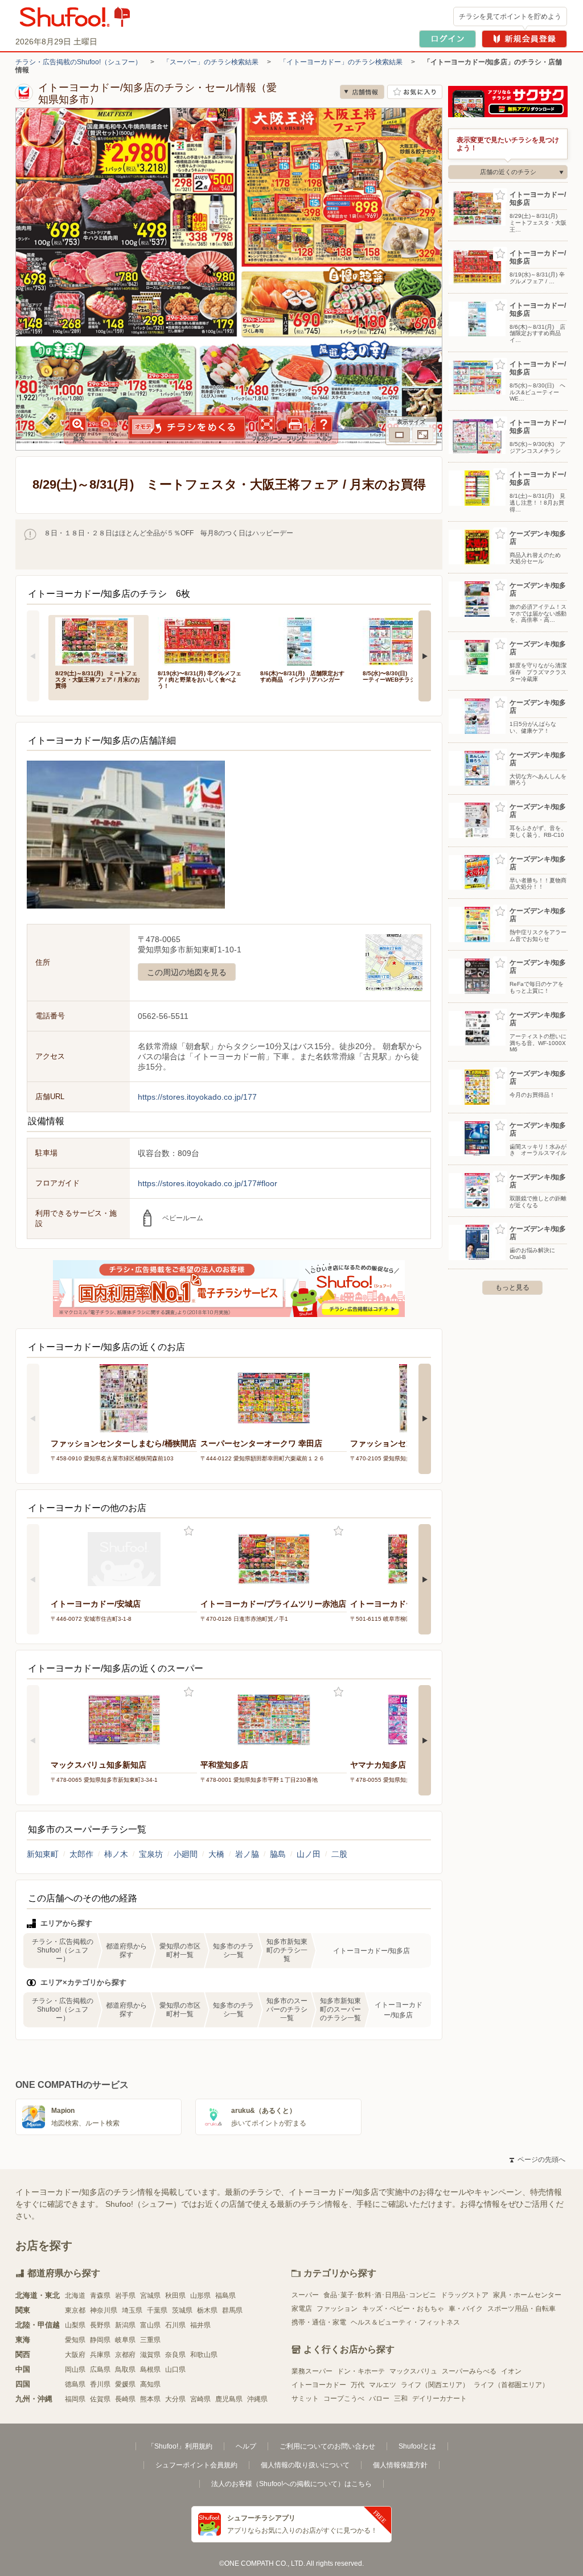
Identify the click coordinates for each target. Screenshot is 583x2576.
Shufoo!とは (417, 2446)
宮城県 (150, 2296)
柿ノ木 (116, 1854)
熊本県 (150, 2399)
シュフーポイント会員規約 (196, 2465)
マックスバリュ (413, 2371)
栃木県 (207, 2310)
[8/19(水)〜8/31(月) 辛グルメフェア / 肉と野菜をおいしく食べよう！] (201, 640)
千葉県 (157, 2310)
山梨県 (75, 2325)
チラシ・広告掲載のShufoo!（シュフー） (79, 62)
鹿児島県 (229, 2399)
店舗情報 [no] (362, 92)
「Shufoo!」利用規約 (180, 2446)
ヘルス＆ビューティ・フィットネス (405, 2322)
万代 (358, 2385)
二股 (339, 1854)
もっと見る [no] (512, 1287)
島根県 (150, 2369)
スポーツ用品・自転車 (522, 2309)
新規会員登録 (524, 39)
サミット (305, 2399)
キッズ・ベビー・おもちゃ (403, 2309)
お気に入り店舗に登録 (415, 92)
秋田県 (175, 2296)
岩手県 (125, 2296)
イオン (511, 2371)
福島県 (225, 2296)
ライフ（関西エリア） (435, 2385)
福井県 (200, 2325)
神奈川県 (104, 2310)
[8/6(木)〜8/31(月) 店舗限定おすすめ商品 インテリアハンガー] (303, 640)
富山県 (150, 2325)
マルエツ (383, 2385)
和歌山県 (204, 2355)
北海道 (75, 2296)
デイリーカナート (440, 2399)
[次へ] (425, 656)
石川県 (175, 2325)
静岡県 (100, 2340)
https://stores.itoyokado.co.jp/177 (197, 1097)
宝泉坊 (151, 1854)
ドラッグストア (465, 2295)
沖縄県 (257, 2399)
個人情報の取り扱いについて (305, 2465)
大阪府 (75, 2355)
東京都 (75, 2310)
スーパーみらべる (469, 2371)
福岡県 (75, 2399)
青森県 (100, 2296)
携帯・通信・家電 (319, 2322)
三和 (401, 2399)
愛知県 (75, 2340)
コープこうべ (344, 2399)
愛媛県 (125, 2384)
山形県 (200, 2296)
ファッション (337, 2309)
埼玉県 (132, 2310)
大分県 (175, 2399)
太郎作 (81, 1854)
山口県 (175, 2369)
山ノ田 (309, 1854)
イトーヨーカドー (319, 2385)
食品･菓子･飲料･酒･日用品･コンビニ (380, 2295)
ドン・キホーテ (361, 2371)
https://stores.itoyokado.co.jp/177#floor (208, 1183)
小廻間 (186, 1854)
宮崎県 (200, 2399)
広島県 (100, 2369)
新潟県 (125, 2325)
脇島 (278, 1854)
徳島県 (75, 2384)
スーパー (305, 2295)
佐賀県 (100, 2399)
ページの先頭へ (537, 2160)
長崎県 (125, 2399)
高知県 (150, 2384)
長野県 (100, 2325)
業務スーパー (312, 2371)
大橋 (216, 1854)
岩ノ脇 (247, 1854)
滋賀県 (150, 2355)
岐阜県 (125, 2340)
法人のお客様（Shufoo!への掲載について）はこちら (291, 2484)
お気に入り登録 (189, 1531)
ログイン (447, 39)
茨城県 (182, 2310)
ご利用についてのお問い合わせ (327, 2446)
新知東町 (43, 1854)
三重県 (150, 2340)
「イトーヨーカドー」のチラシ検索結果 (341, 62)
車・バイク (466, 2309)
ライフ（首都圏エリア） (511, 2385)
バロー (379, 2399)
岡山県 (75, 2369)
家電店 (302, 2309)
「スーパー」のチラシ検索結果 (211, 62)
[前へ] (33, 656)
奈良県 (175, 2355)
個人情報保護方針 (400, 2465)
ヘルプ (246, 2446)
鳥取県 (125, 2369)
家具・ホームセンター (527, 2295)
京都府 (125, 2355)
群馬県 (232, 2310)
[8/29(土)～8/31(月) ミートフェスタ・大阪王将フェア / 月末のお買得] (98, 640)
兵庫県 (100, 2355)
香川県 (100, 2384)
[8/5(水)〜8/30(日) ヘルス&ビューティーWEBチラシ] (406, 640)
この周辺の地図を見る (187, 972)
